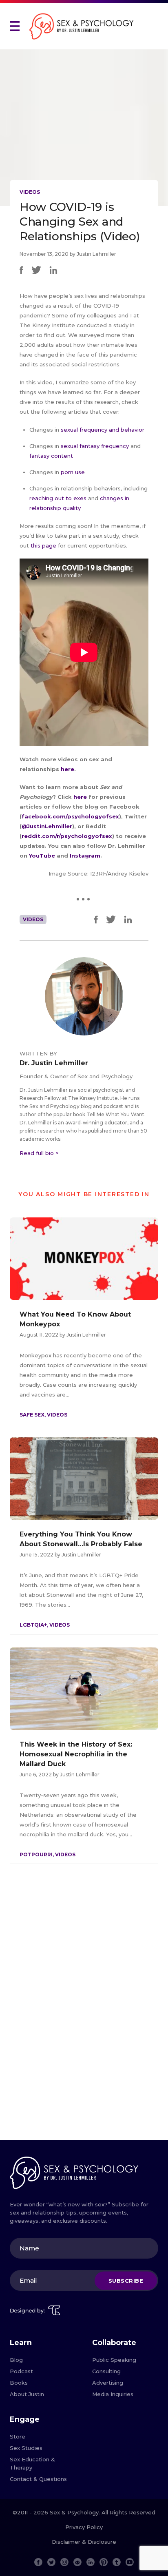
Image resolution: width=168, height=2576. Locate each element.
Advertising (108, 2383)
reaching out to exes (58, 498)
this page (43, 545)
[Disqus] (84, 2028)
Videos (30, 192)
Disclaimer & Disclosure (84, 2542)
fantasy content (51, 456)
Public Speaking (114, 2360)
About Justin (27, 2394)
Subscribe (126, 2281)
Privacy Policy (84, 2527)
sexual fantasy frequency (95, 446)
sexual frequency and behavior (103, 430)
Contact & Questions (38, 2479)
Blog (16, 2360)
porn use (73, 472)
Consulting (106, 2371)
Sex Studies (26, 2448)
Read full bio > (39, 1153)
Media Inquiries (113, 2394)
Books (19, 2383)
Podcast (21, 2371)
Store (18, 2436)
